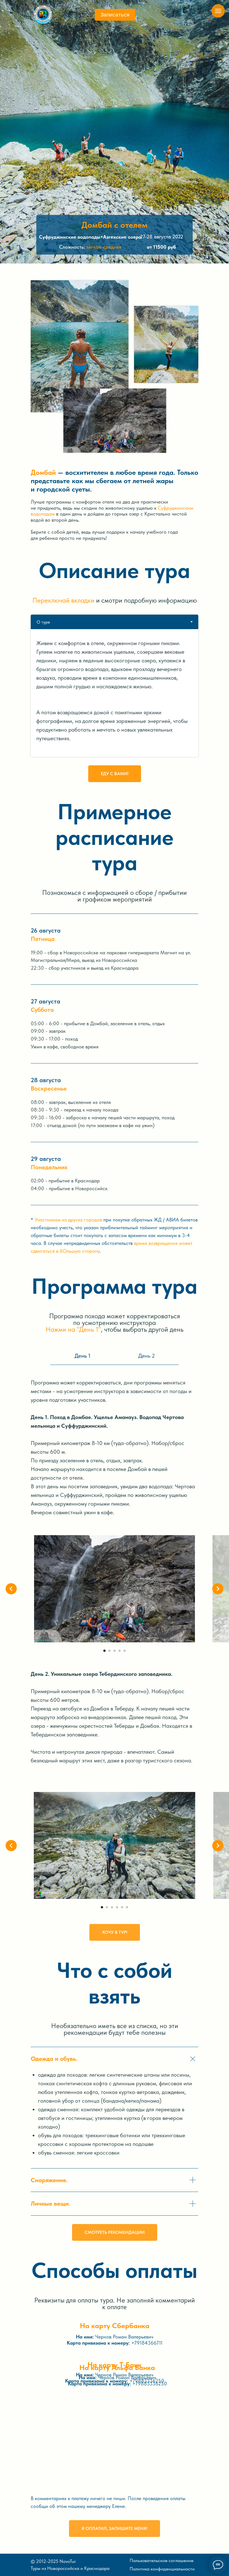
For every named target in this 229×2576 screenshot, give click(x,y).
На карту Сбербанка (115, 2325)
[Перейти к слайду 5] (125, 1651)
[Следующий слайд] (218, 1589)
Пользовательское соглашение (162, 2560)
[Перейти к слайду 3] (115, 1651)
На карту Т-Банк (115, 2365)
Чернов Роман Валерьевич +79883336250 (115, 2378)
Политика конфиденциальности (162, 2569)
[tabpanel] (115, 693)
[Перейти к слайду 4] (120, 1651)
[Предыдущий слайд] (11, 1589)
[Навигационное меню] (218, 11)
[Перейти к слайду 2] (109, 1651)
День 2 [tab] (147, 1356)
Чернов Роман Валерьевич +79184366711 (115, 2340)
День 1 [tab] (83, 1356)
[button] (115, 15)
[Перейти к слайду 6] (127, 1907)
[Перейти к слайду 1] (104, 1651)
